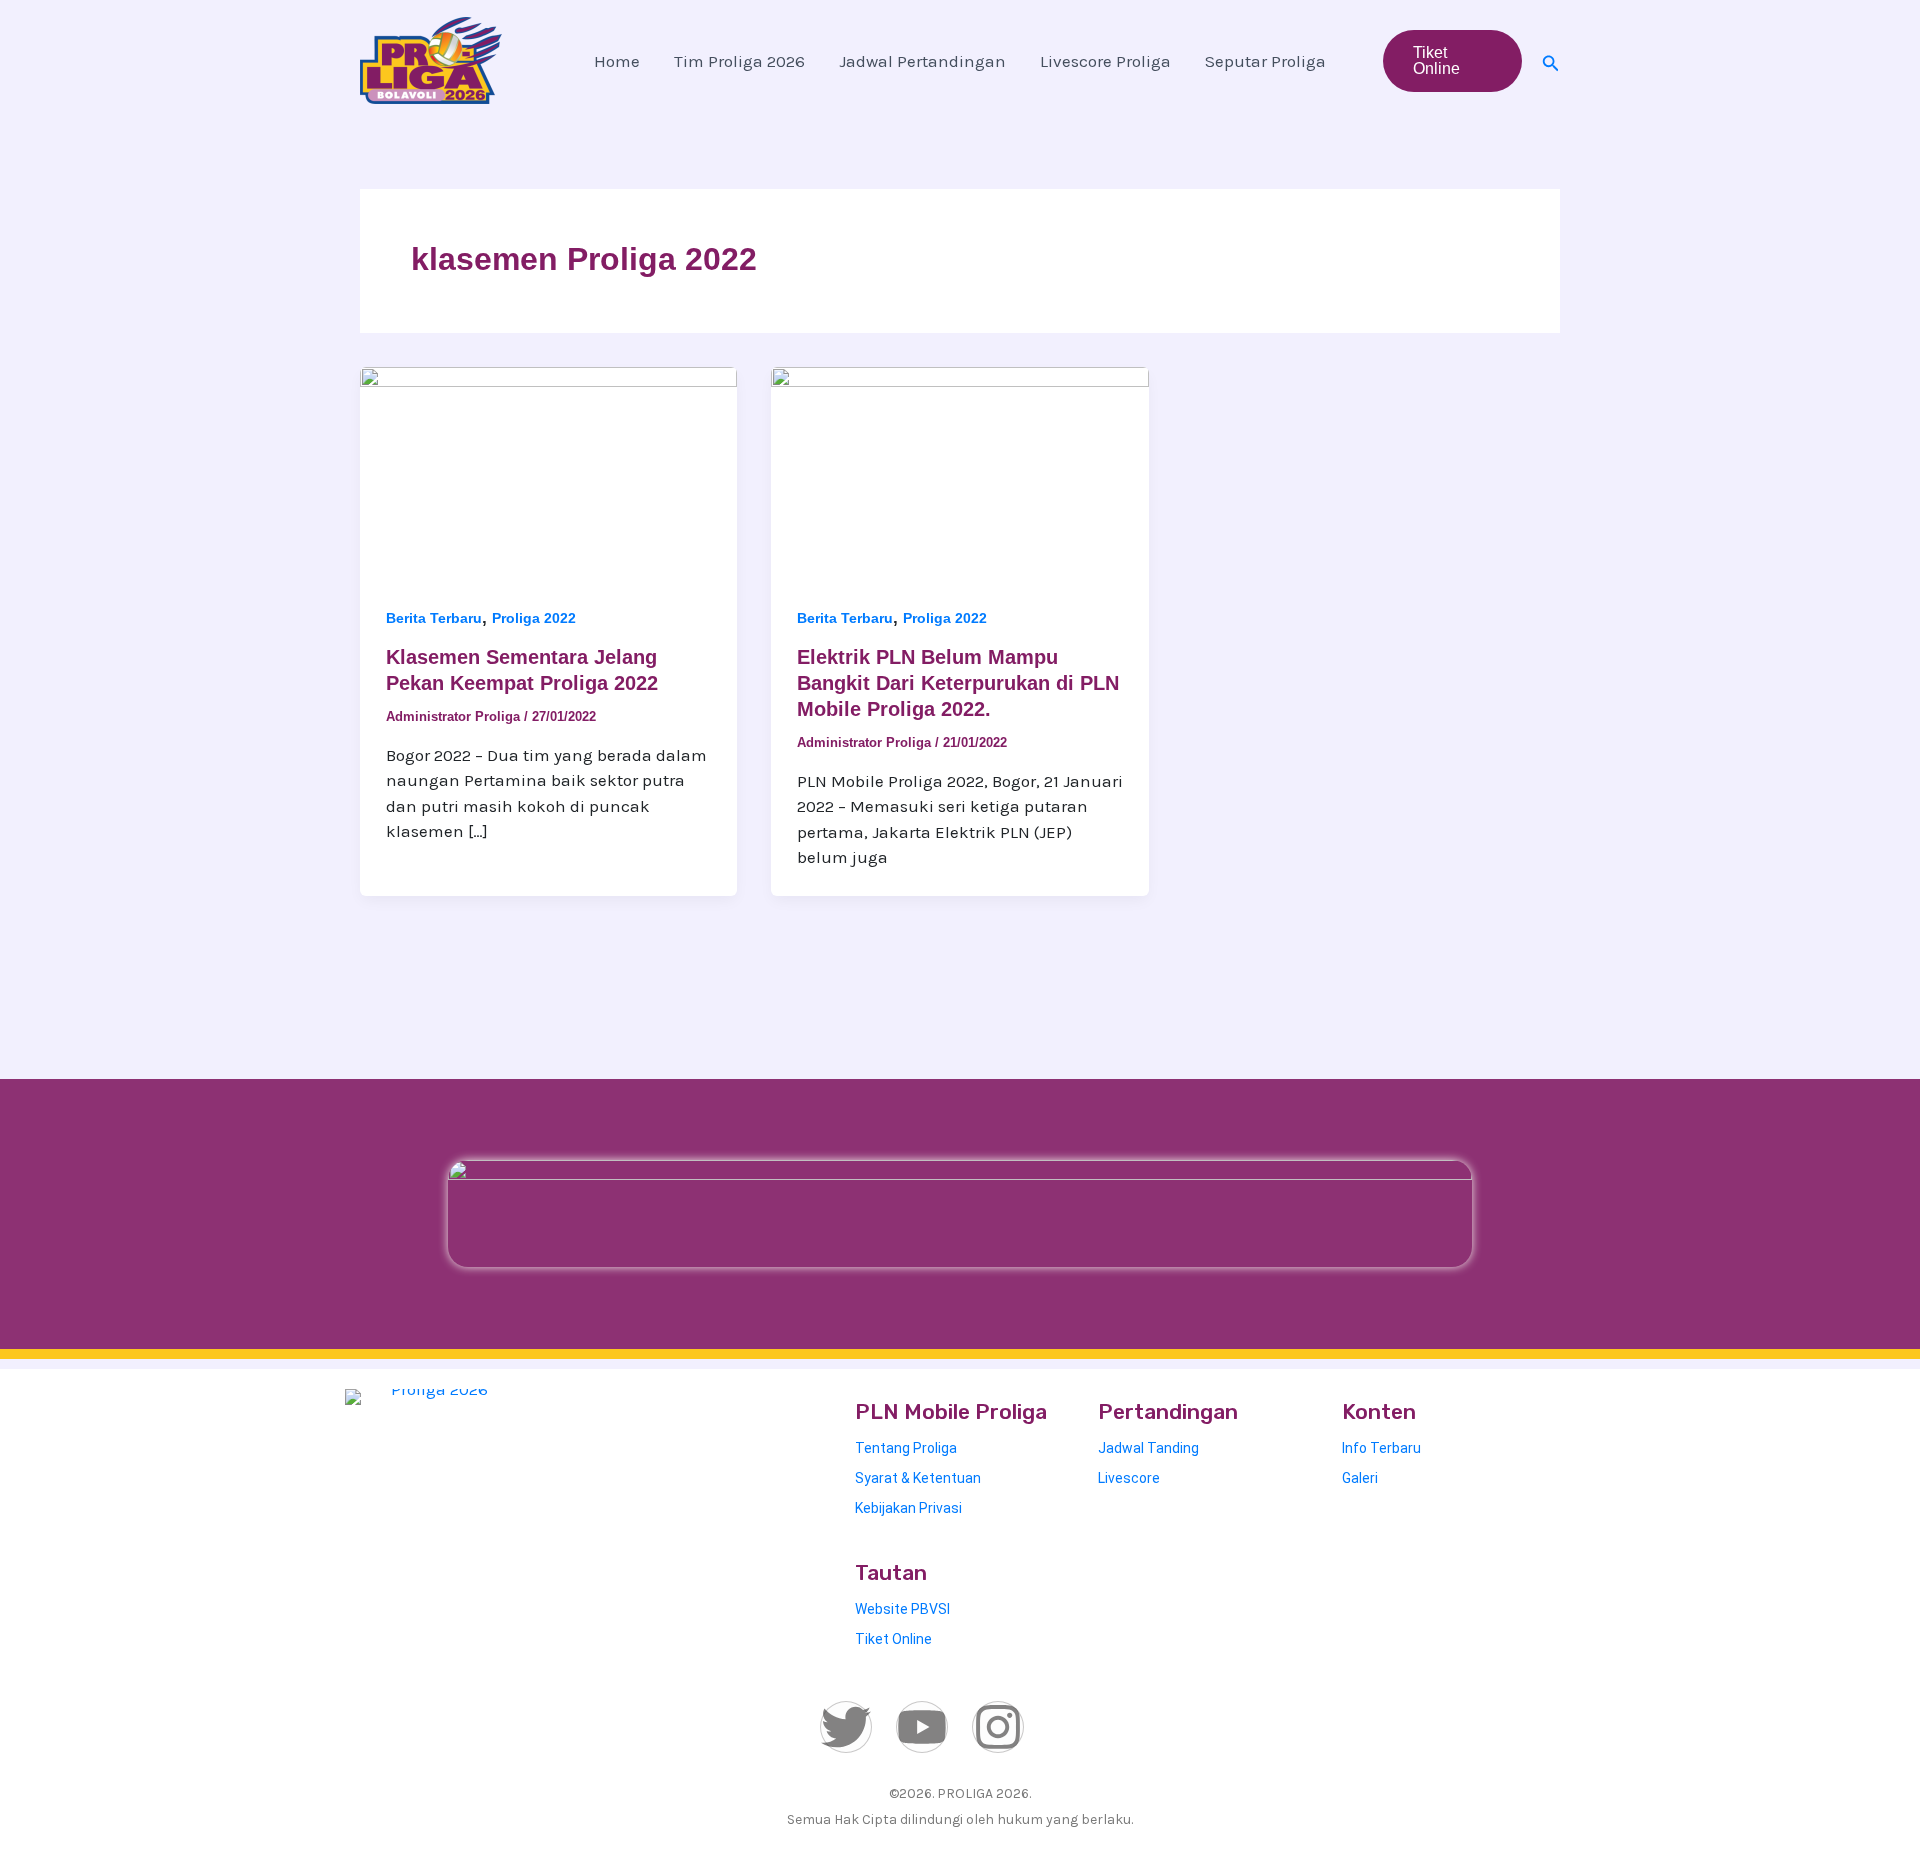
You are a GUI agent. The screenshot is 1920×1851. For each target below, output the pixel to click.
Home (617, 61)
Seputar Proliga (1265, 61)
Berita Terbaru (434, 618)
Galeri (1360, 1478)
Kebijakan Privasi (908, 1508)
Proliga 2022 (534, 618)
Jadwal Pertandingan (922, 61)
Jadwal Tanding (1148, 1448)
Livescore (1129, 1478)
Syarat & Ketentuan (918, 1478)
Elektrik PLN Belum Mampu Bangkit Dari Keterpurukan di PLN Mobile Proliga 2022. (958, 683)
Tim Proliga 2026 (739, 61)
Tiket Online (893, 1639)
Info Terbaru (1381, 1448)
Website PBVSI (902, 1609)
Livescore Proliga (1105, 61)
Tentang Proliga (906, 1448)
